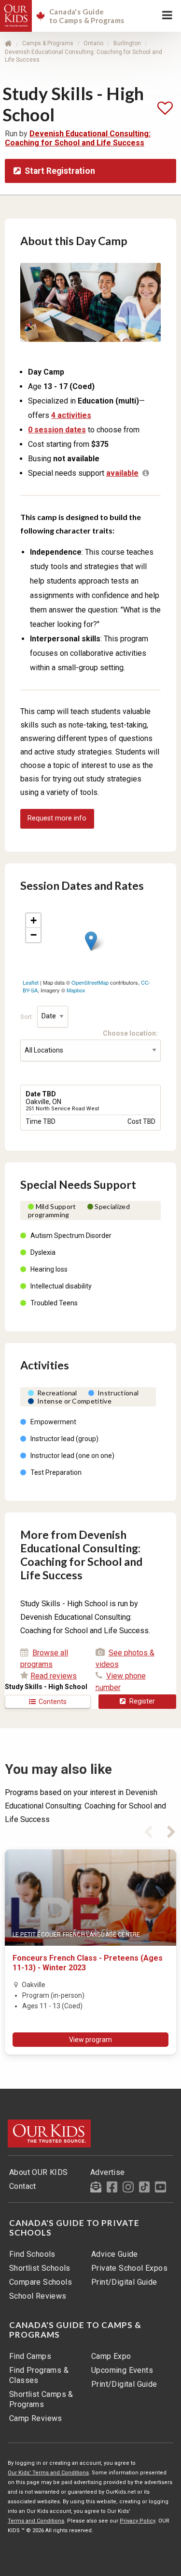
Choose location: (132, 1033)
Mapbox (76, 990)
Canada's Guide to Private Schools (74, 2228)
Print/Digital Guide (124, 2282)
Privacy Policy (138, 2521)
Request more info (57, 818)
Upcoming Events (122, 2370)
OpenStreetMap (90, 982)
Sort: (28, 1016)
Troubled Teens (54, 1303)
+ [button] (34, 920)
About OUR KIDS (39, 2172)
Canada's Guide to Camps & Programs (75, 2330)
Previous (148, 1830)
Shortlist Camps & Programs (41, 2399)
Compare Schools (41, 2282)
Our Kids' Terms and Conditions (48, 2473)
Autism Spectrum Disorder (71, 1236)
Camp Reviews (36, 2418)
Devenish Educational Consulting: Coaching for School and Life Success (78, 138)
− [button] (34, 935)
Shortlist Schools (40, 2268)
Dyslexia (43, 1252)
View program (90, 2040)
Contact (23, 2186)
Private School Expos (129, 2268)
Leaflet (31, 982)
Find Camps (30, 2356)
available (122, 473)
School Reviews (38, 2296)
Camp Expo (111, 2356)
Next (171, 1830)
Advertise (108, 2172)
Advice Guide (115, 2254)
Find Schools (32, 2254)
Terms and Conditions (36, 2521)
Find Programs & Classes (39, 2375)
